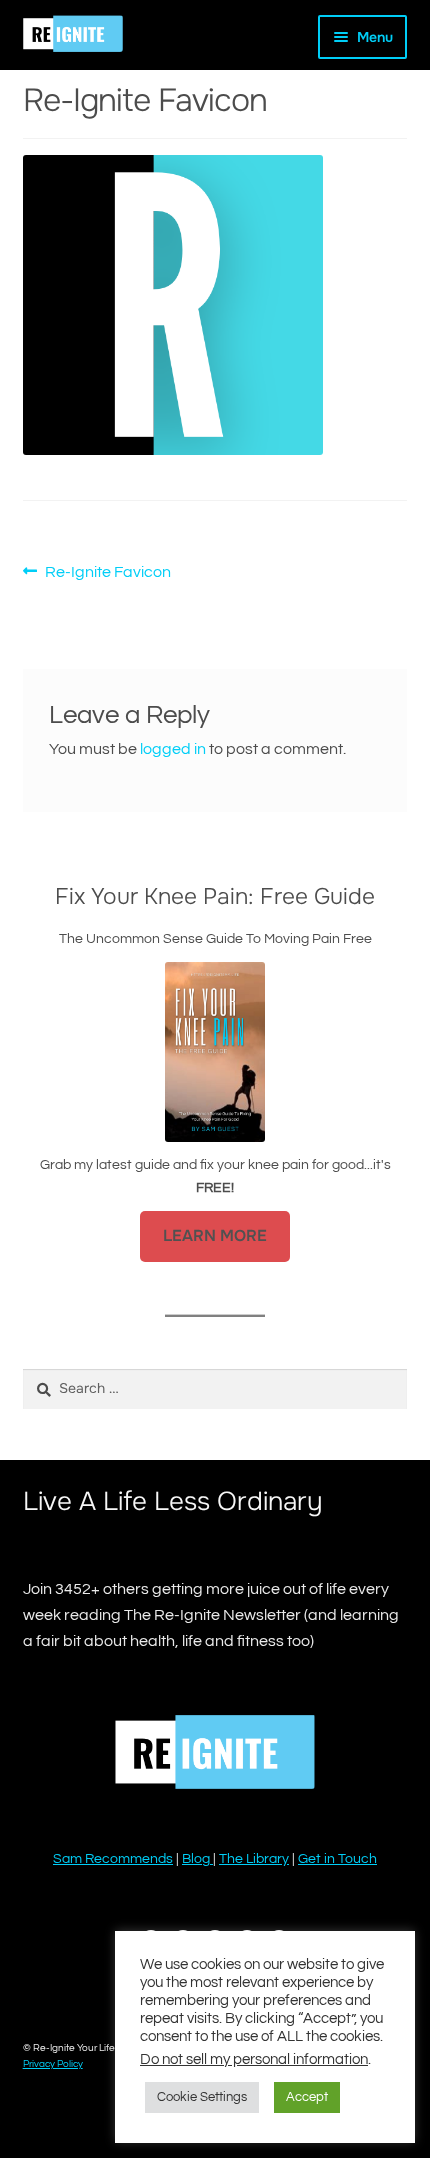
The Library (254, 1859)
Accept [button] (307, 2097)
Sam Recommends (113, 1859)
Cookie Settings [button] (202, 2097)
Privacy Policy (53, 2064)
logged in (173, 749)
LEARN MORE (215, 1236)
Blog (197, 1859)
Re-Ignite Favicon (107, 574)
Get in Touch (337, 1859)
